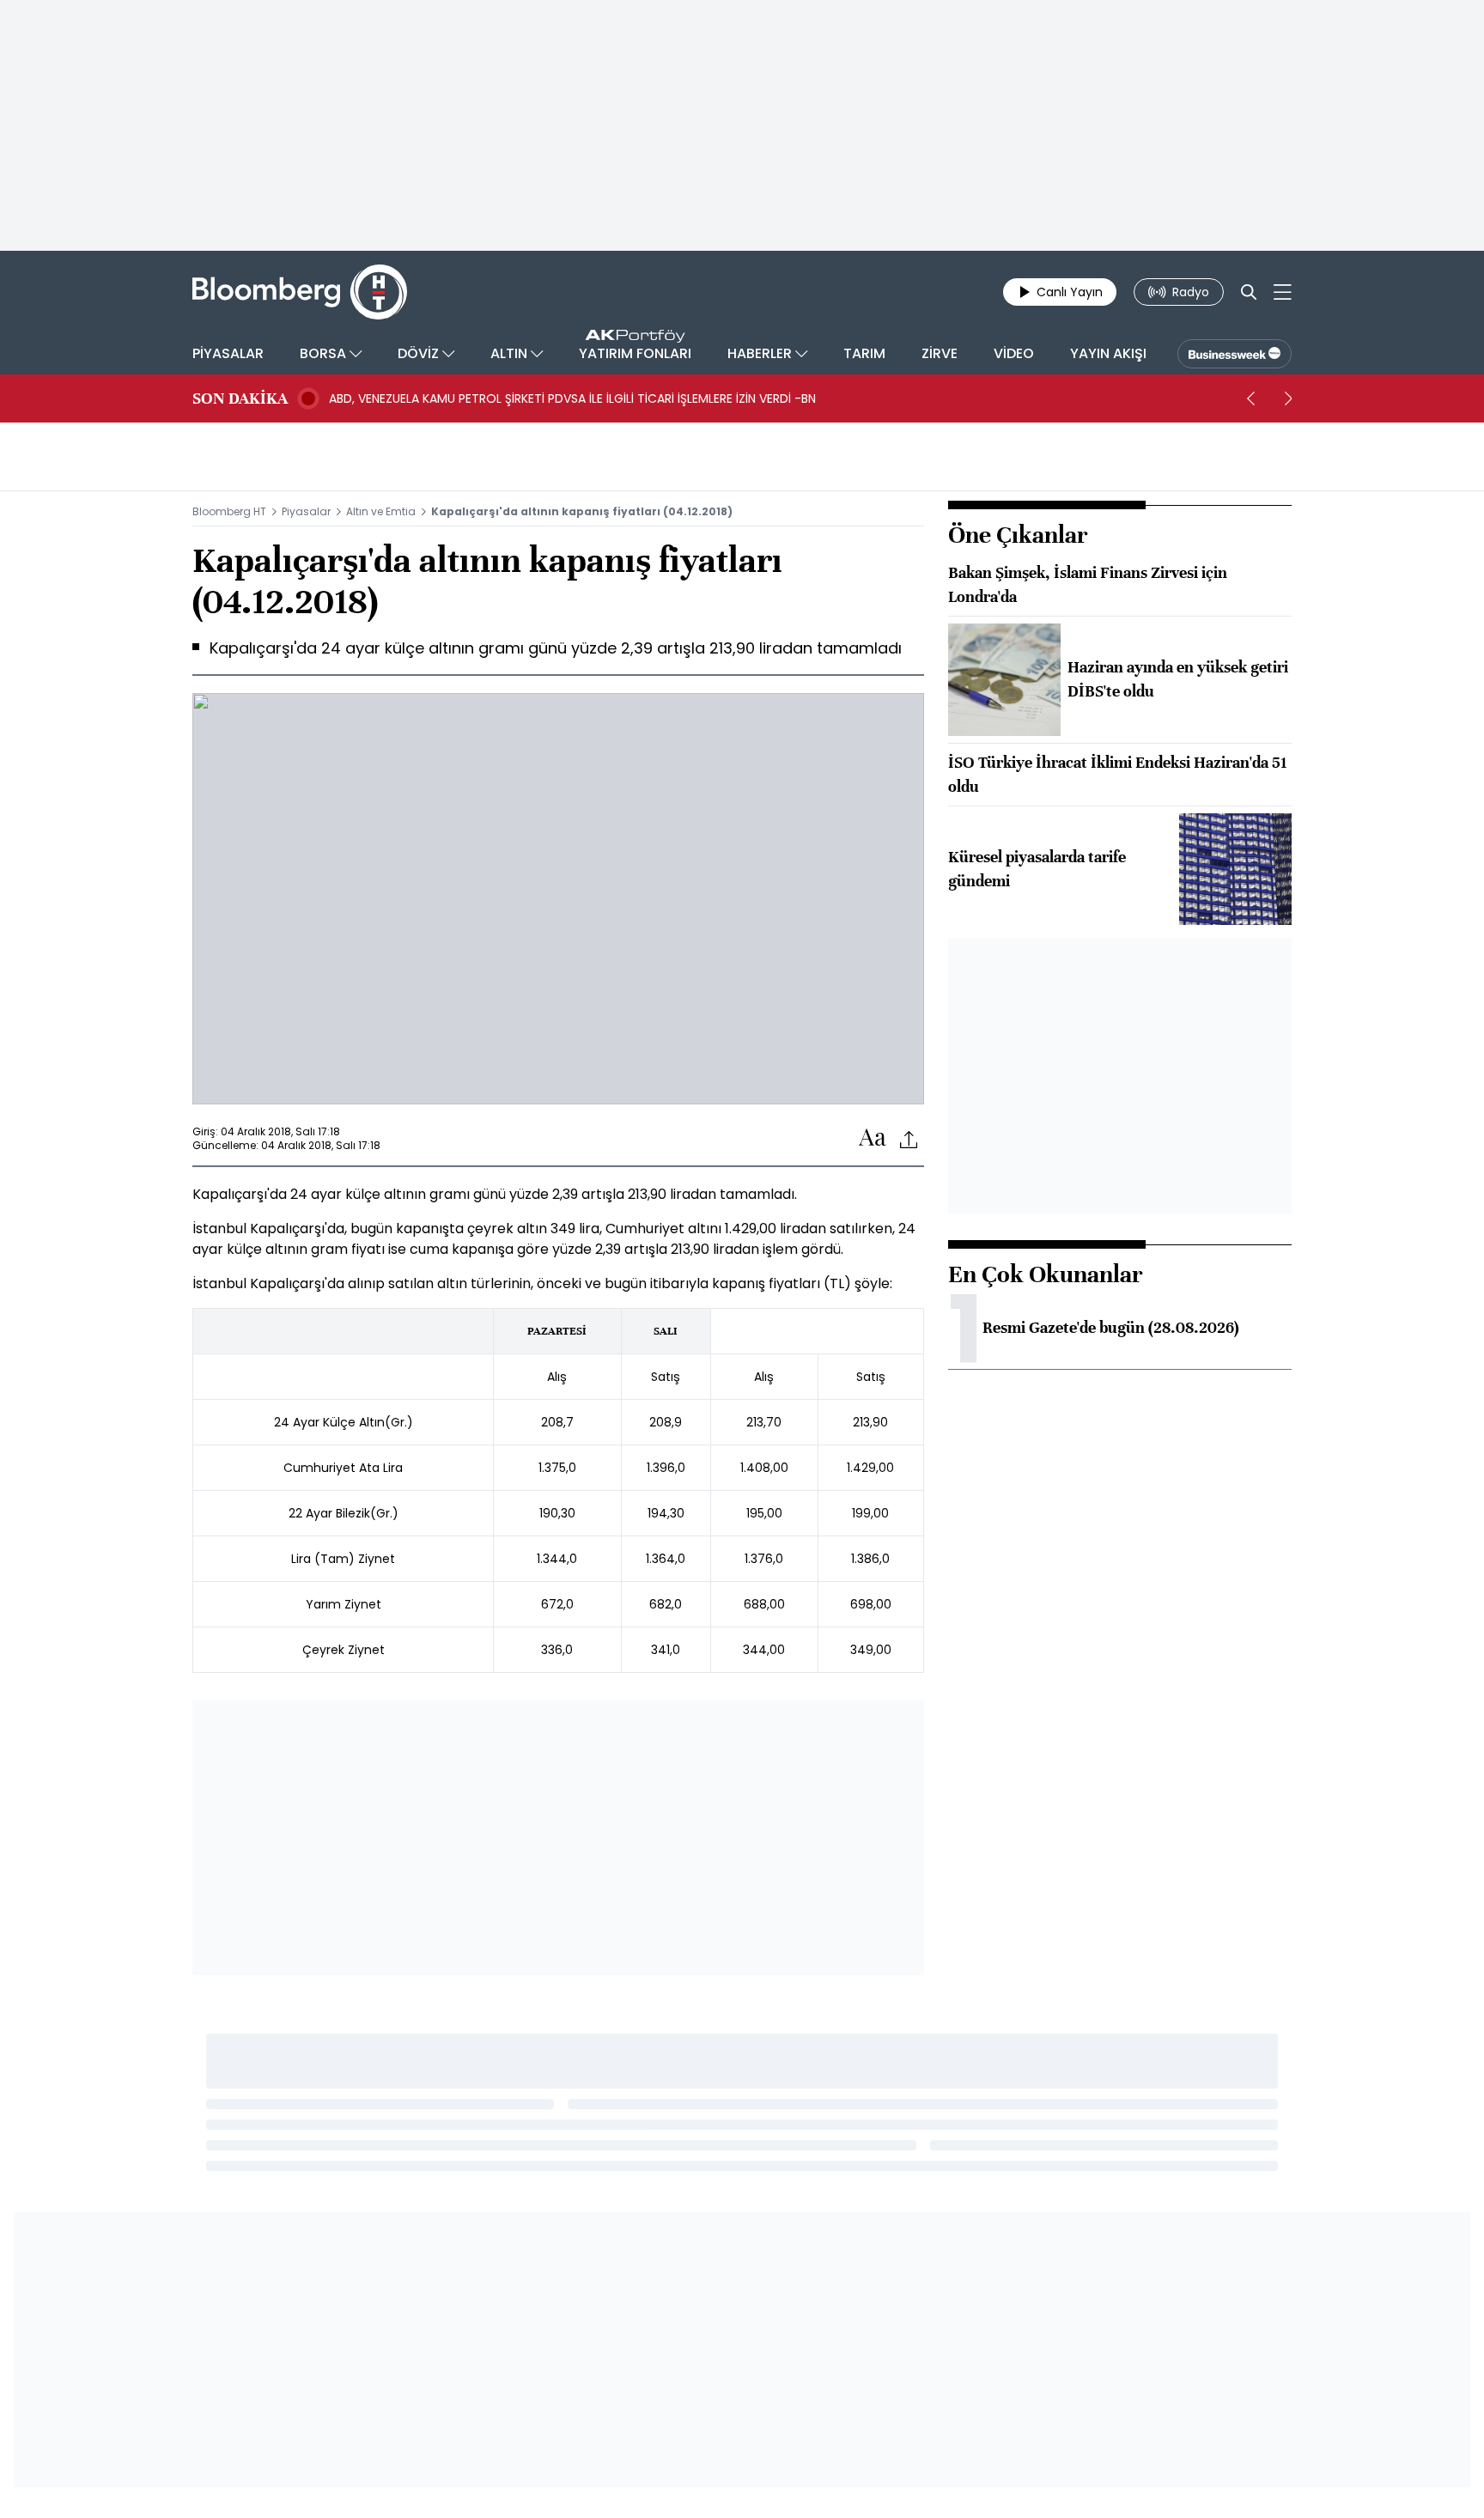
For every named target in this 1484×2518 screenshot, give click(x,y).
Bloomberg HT (229, 511)
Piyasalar (306, 511)
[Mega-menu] (1283, 292)
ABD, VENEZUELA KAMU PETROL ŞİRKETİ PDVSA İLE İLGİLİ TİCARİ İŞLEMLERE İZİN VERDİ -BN (572, 398)
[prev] (1250, 398)
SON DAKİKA (240, 398)
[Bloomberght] (300, 292)
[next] (1288, 398)
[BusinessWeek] (1235, 354)
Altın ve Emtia (381, 511)
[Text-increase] (873, 1138)
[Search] (1249, 292)
